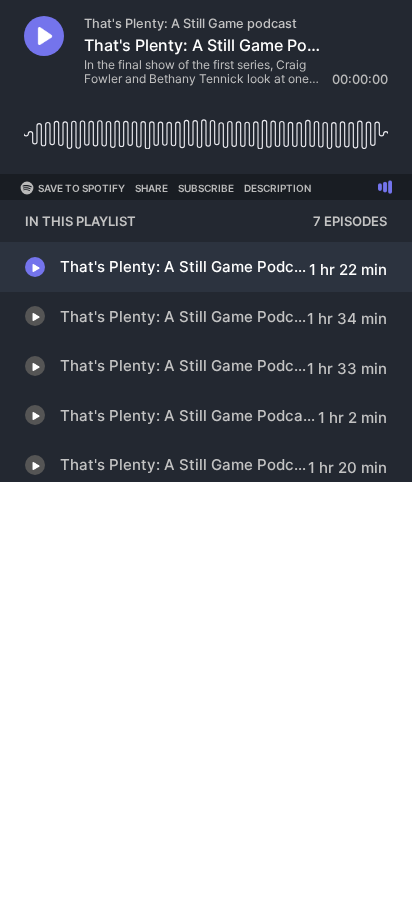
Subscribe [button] (206, 188)
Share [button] (151, 188)
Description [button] (277, 188)
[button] (44, 36)
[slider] (206, 126)
